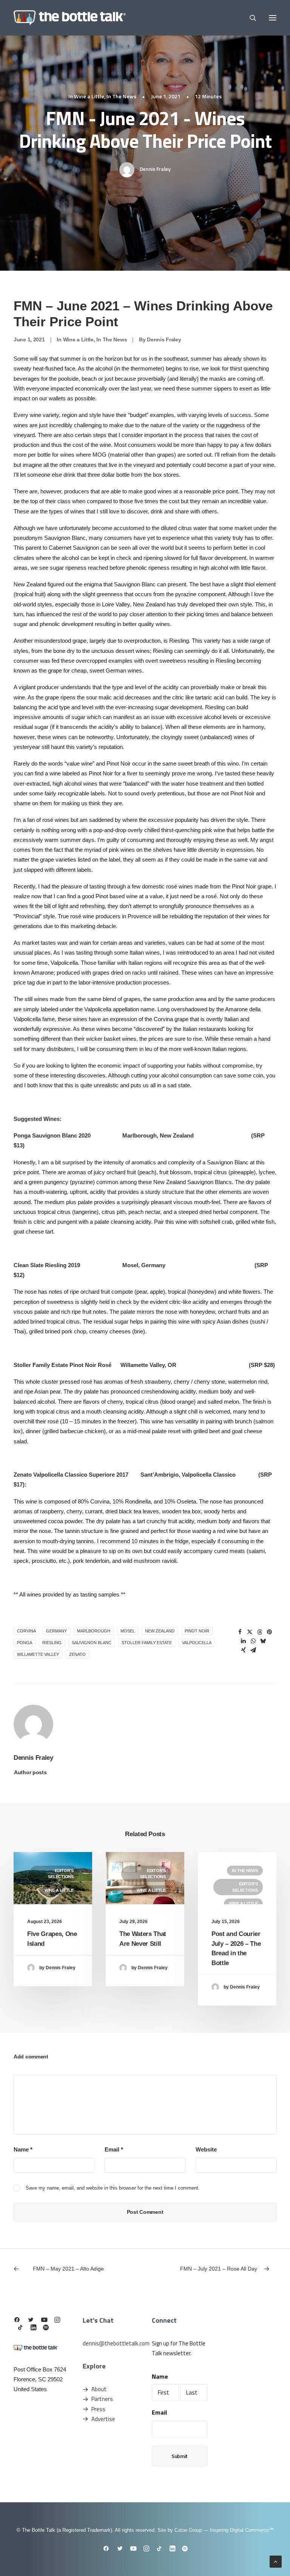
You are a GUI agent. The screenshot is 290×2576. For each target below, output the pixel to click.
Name (23, 2149)
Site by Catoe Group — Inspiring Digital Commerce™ (216, 2530)
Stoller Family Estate (147, 1643)
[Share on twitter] (250, 1632)
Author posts (30, 1772)
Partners (102, 2399)
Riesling (52, 1643)
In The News (121, 96)
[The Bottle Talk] (70, 18)
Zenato (77, 1654)
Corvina (26, 1631)
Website (206, 2149)
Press (98, 2409)
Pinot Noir (197, 1631)
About (99, 2389)
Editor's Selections (61, 1874)
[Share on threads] (260, 1632)
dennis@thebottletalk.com (116, 2343)
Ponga (25, 1643)
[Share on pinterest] (270, 1632)
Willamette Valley (38, 1654)
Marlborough (94, 1631)
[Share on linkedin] (244, 1641)
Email (114, 2149)
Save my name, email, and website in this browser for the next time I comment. (113, 2188)
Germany (56, 1631)
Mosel (128, 1631)
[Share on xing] (244, 1650)
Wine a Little (89, 96)
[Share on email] (253, 1650)
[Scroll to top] (276, 2561)
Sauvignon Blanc (92, 1643)
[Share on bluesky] (263, 1641)
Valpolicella (197, 1643)
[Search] (250, 18)
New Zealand (160, 1631)
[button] (273, 18)
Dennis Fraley (155, 169)
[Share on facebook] (240, 1632)
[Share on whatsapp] (253, 1641)
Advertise (103, 2419)
